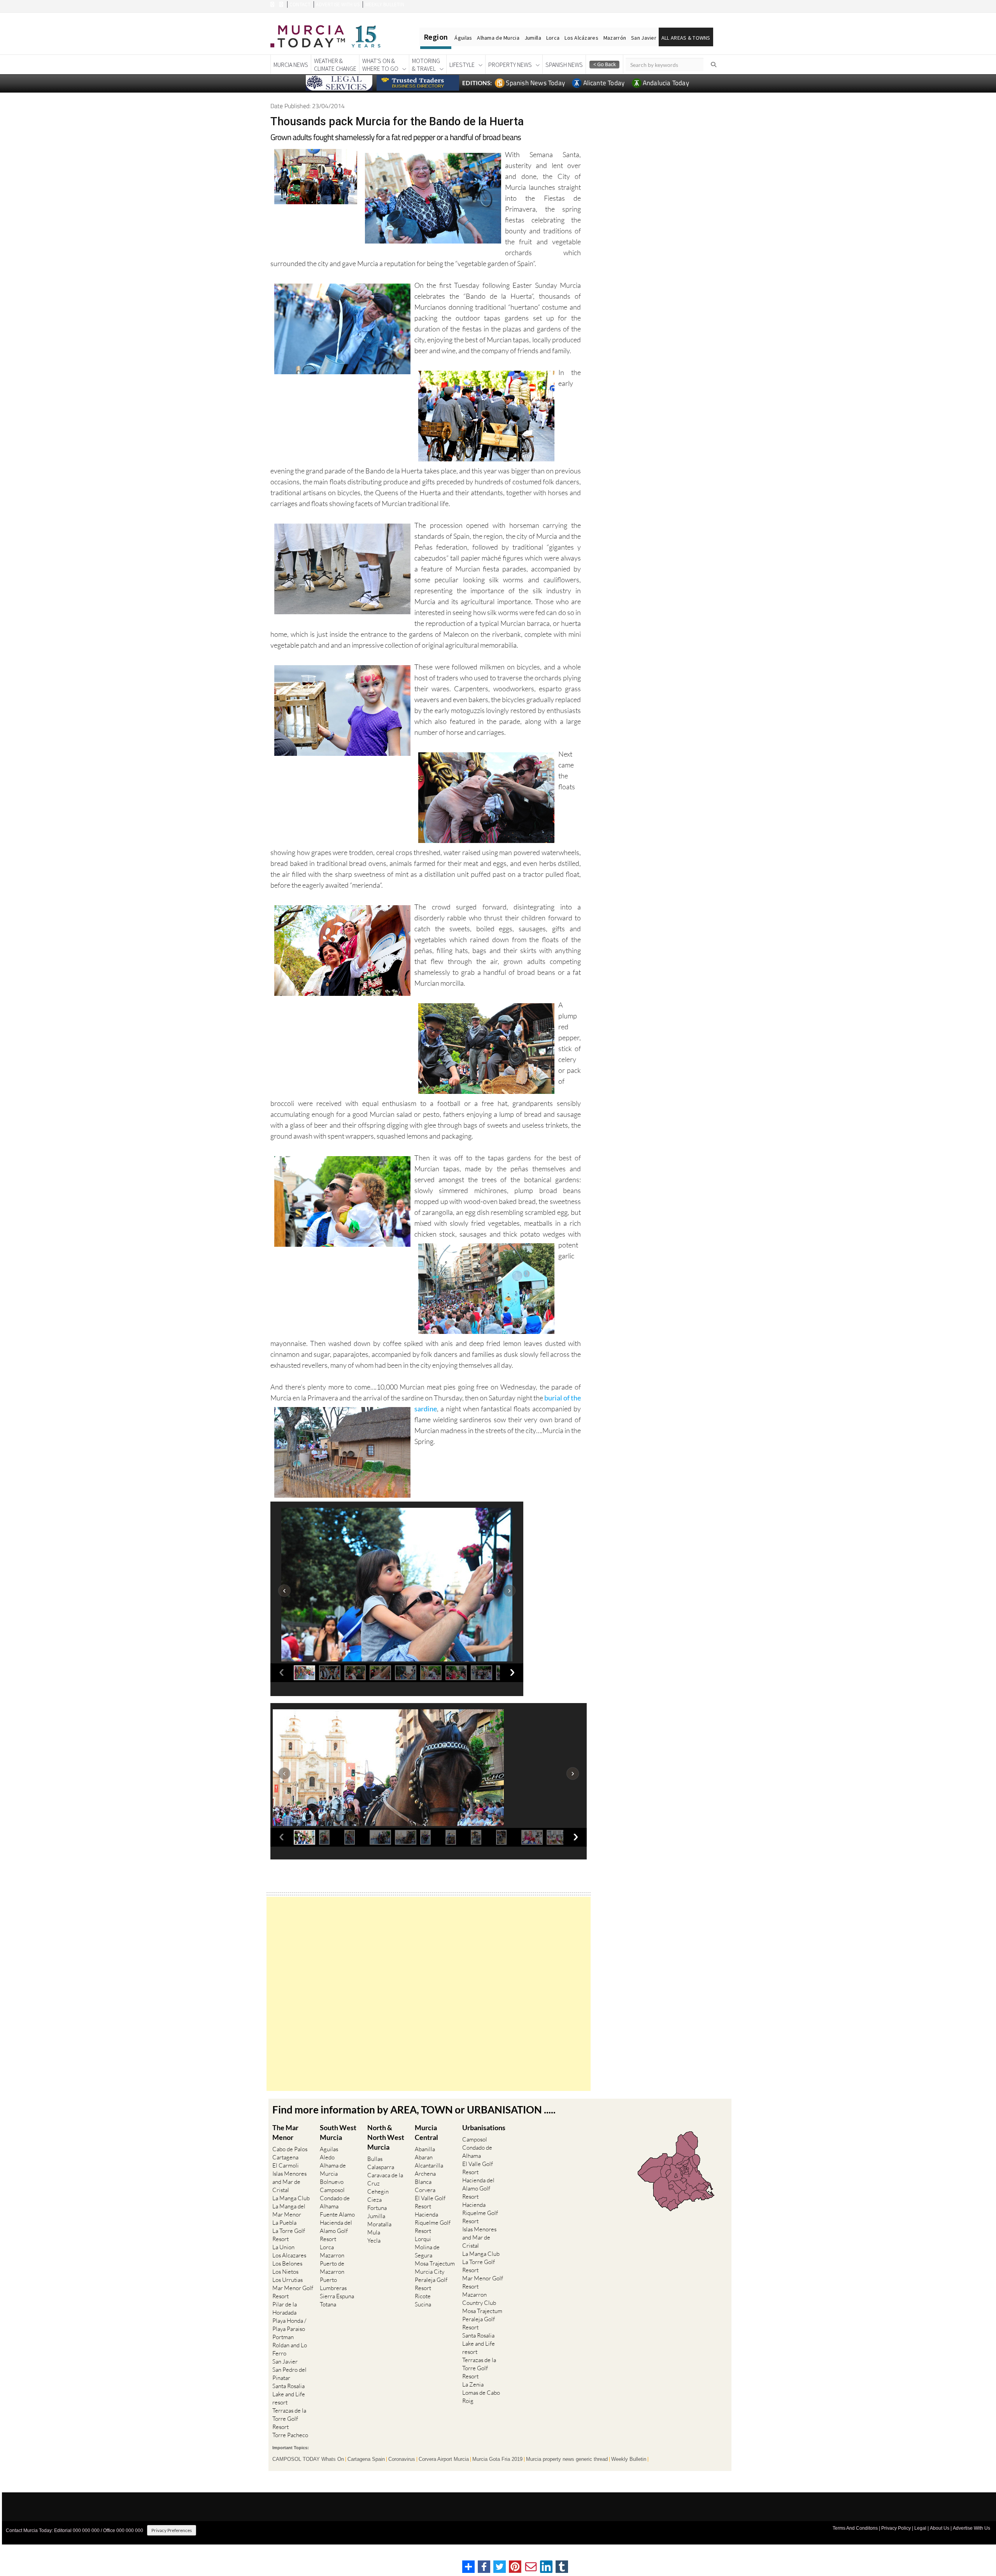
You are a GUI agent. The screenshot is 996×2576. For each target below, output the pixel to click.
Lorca (553, 38)
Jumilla (533, 38)
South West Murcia (338, 2132)
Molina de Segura (427, 2251)
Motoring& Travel (426, 65)
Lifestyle (462, 65)
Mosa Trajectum (435, 2263)
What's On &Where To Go (380, 65)
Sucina (423, 2304)
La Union (283, 2247)
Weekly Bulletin (629, 2459)
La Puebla (284, 2223)
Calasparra (381, 2167)
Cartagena (285, 2157)
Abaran (424, 2157)
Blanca (423, 2182)
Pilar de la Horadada (285, 2308)
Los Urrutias (288, 2280)
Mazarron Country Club (479, 2299)
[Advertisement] (429, 1994)
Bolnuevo (332, 2182)
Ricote (423, 2296)
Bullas (375, 2159)
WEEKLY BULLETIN (385, 4)
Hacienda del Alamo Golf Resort (336, 2231)
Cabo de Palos (290, 2149)
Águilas (463, 38)
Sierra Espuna (337, 2296)
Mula (374, 2232)
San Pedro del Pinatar (289, 2374)
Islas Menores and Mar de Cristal (289, 2182)
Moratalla (379, 2224)
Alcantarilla (429, 2165)
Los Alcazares (289, 2255)
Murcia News (291, 65)
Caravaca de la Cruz (385, 2179)
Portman (283, 2337)
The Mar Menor (285, 2132)
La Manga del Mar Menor (289, 2210)
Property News (510, 65)
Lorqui (423, 2239)
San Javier (644, 38)
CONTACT (300, 4)
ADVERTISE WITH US (338, 4)
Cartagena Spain (366, 2459)
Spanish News (564, 65)
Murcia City (430, 2272)
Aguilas (329, 2149)
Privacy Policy (896, 2528)
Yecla (374, 2240)
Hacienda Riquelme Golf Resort (433, 2223)
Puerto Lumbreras (333, 2284)
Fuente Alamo (337, 2214)
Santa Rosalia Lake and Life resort (289, 2394)
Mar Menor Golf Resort (293, 2292)
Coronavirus (402, 2459)
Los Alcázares (581, 38)
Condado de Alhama (335, 2202)
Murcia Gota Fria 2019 (497, 2459)
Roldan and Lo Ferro (290, 2349)
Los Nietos (285, 2272)
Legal (920, 2528)
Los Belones (287, 2263)
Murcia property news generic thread (567, 2459)
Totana (328, 2304)
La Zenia (473, 2384)
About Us (940, 2528)
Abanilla (425, 2149)
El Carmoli (286, 2165)
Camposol (332, 2190)
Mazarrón (615, 38)
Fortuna (377, 2208)
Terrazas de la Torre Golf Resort (289, 2419)
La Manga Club (291, 2198)
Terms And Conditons (855, 2528)
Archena (425, 2174)
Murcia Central (426, 2132)
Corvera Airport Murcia (444, 2459)
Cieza (374, 2200)
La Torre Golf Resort (289, 2235)
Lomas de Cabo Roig (481, 2397)
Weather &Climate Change (335, 65)
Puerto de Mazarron (332, 2268)
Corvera (425, 2190)
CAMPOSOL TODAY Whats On (308, 2459)
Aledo (327, 2157)
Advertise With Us (971, 2528)
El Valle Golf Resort (430, 2202)
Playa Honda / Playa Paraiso (289, 2325)
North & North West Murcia (386, 2137)
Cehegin (378, 2191)
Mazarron (332, 2255)
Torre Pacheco (290, 2435)
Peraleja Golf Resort (431, 2284)
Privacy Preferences (172, 2530)
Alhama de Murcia (498, 38)
